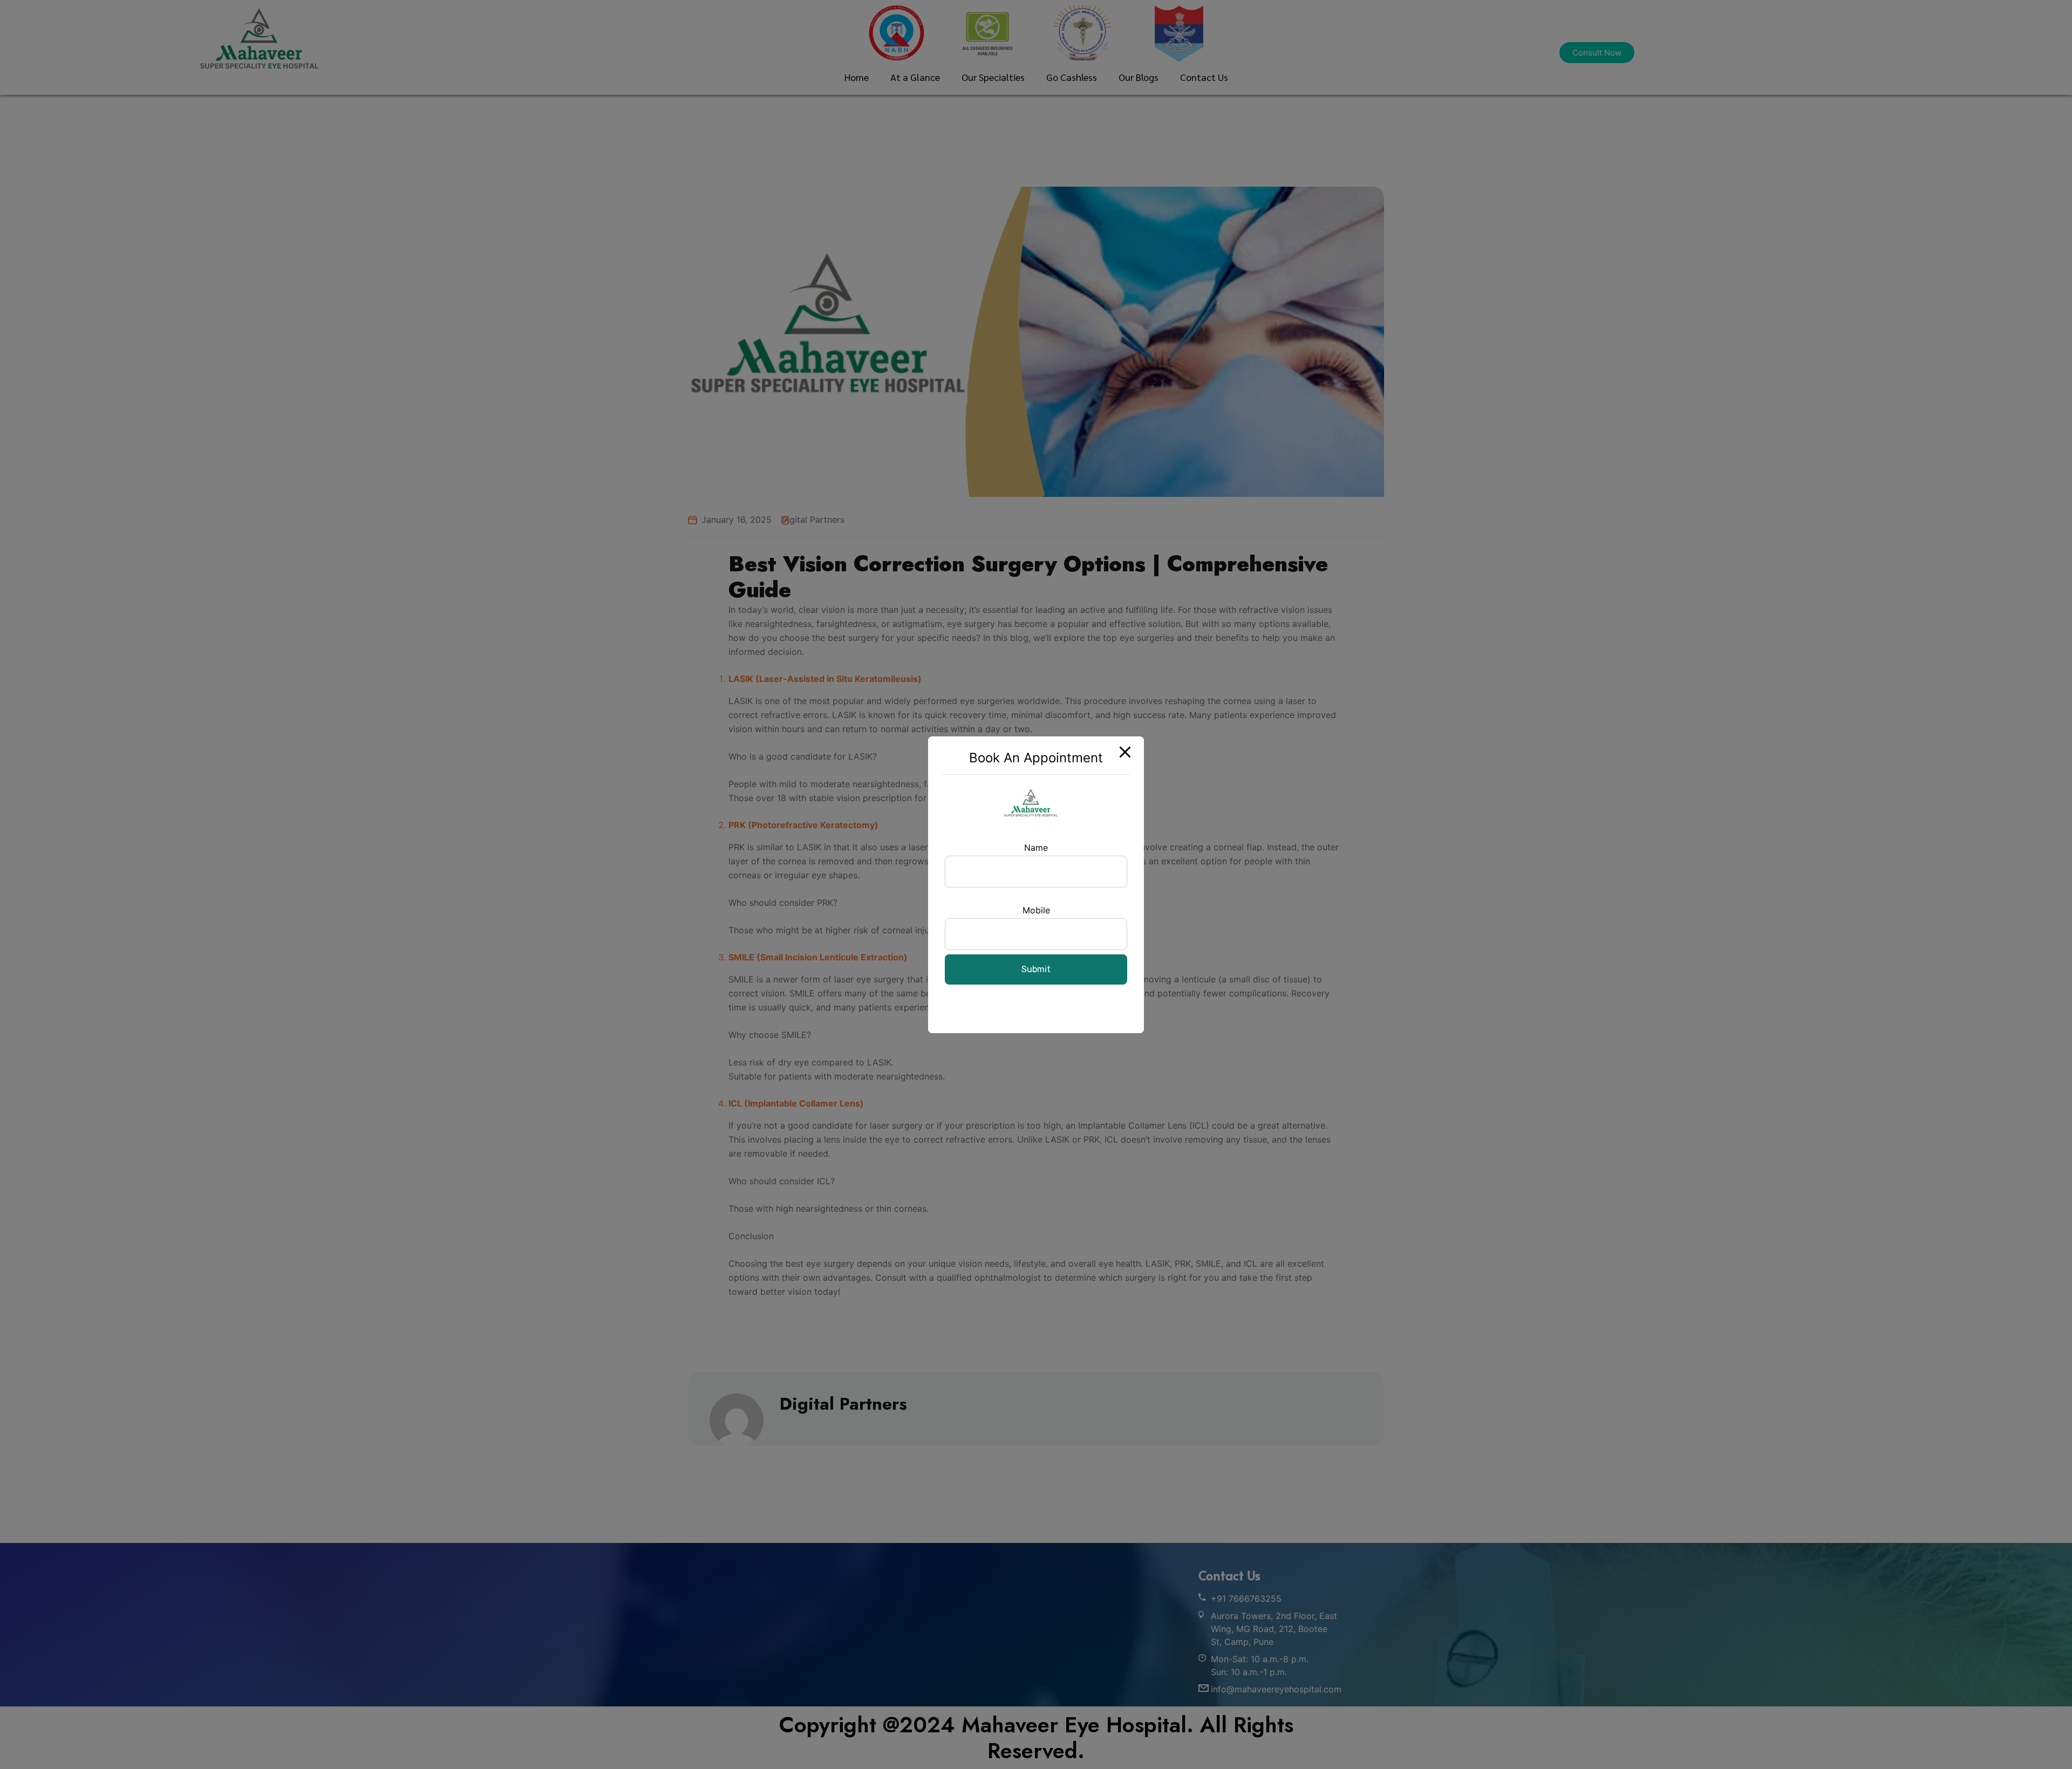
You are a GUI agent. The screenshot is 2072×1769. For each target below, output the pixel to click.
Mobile (1036, 910)
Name (1036, 848)
